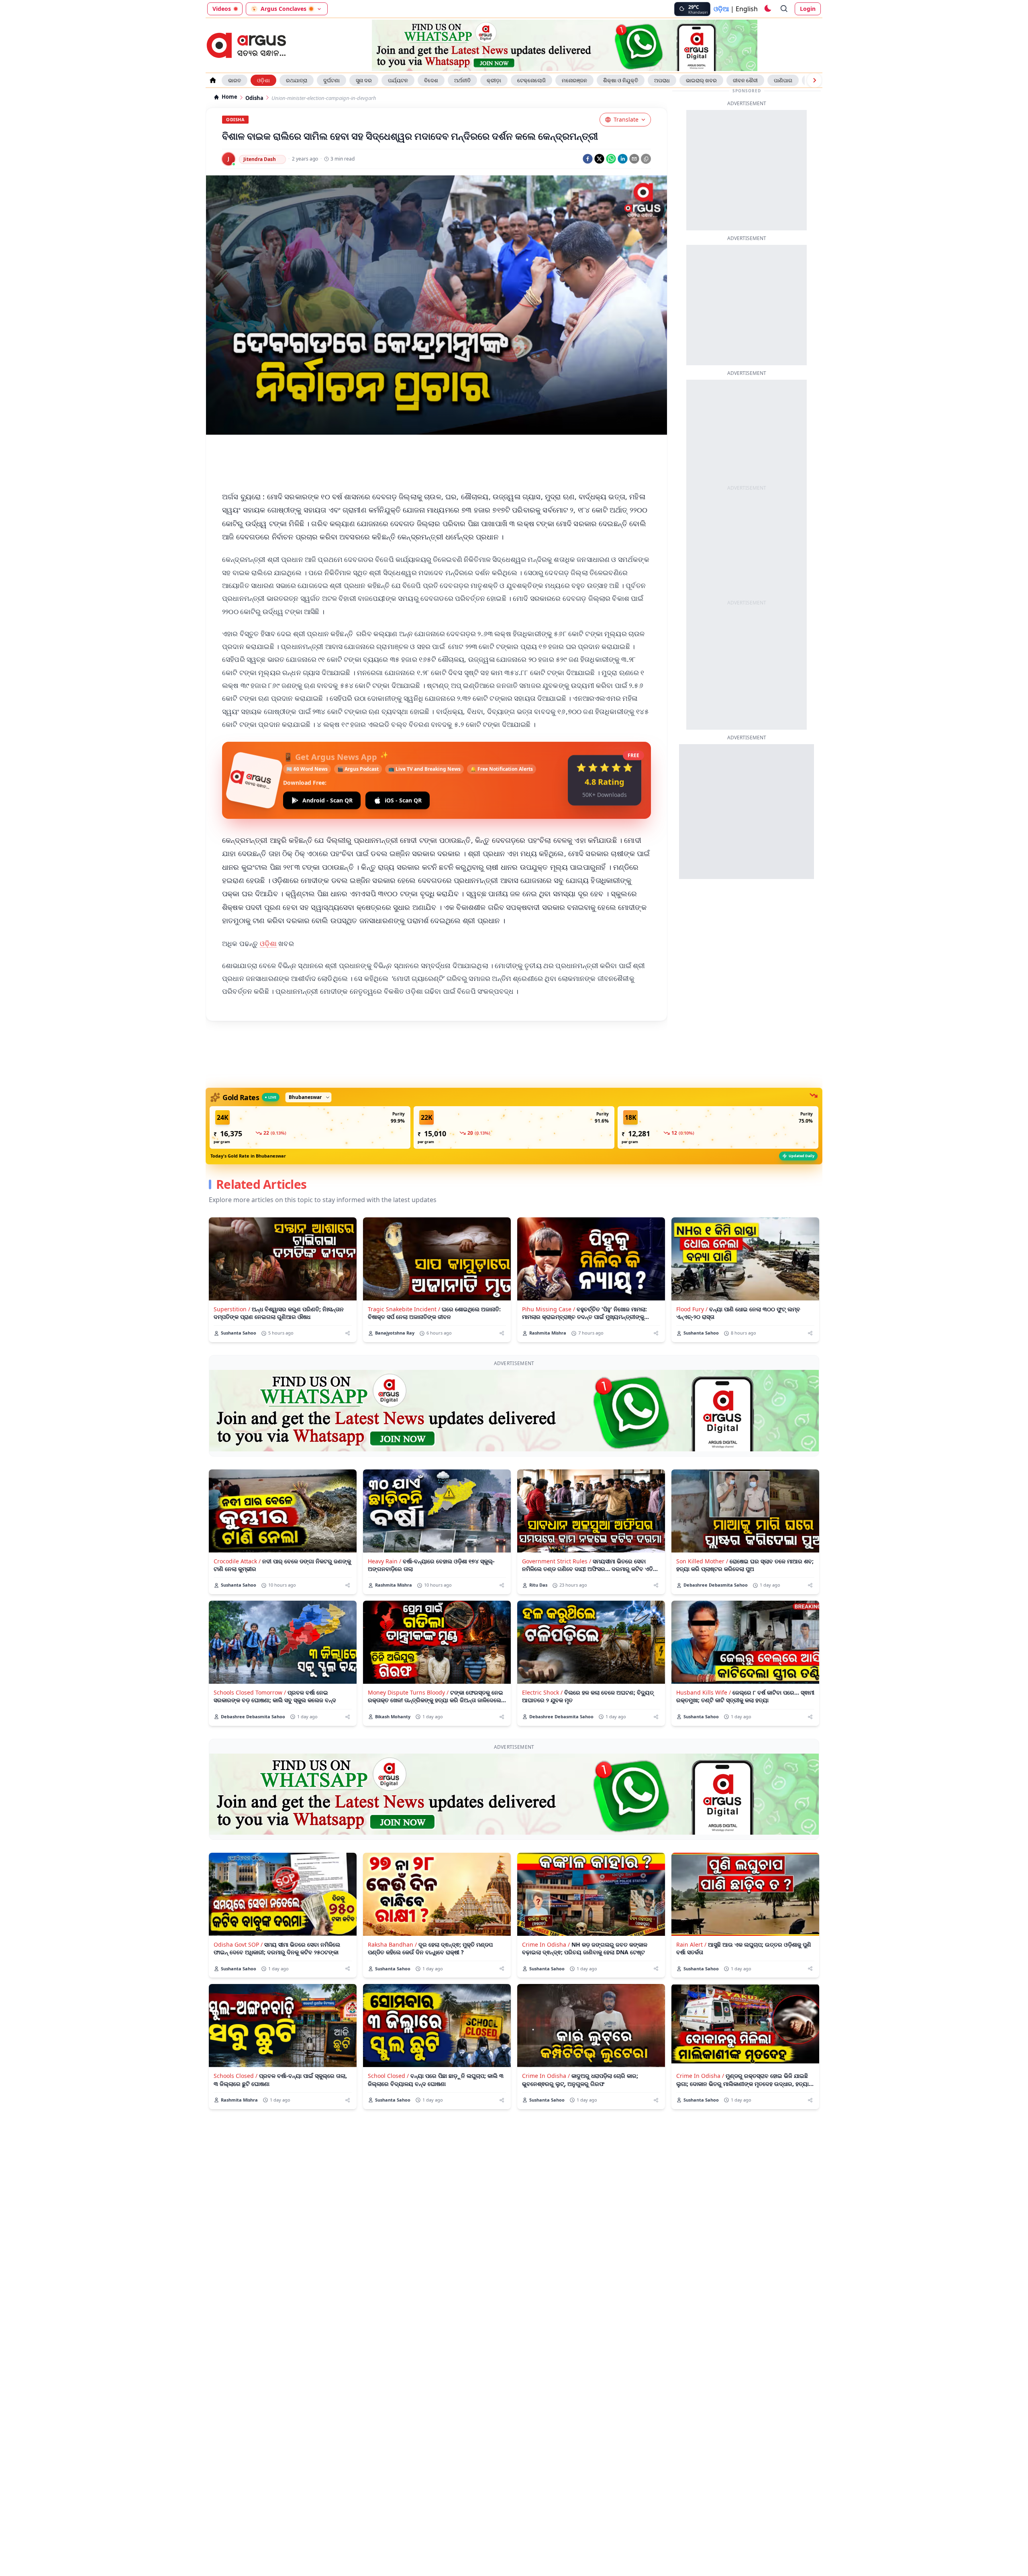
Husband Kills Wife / (704, 1692)
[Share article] (348, 1333)
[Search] (784, 9)
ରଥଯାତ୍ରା (297, 80)
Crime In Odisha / (546, 1944)
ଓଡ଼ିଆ (721, 9)
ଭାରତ (235, 80)
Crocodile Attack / (237, 1561)
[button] (310, 1127)
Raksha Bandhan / (392, 1944)
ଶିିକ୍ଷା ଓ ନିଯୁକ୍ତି (621, 80)
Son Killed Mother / (702, 1561)
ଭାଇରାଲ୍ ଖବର (701, 80)
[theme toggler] (767, 9)
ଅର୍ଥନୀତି (462, 80)
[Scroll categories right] (814, 80)
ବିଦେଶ (431, 80)
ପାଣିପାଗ (783, 80)
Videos (222, 9)
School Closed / (388, 2076)
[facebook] (588, 159)
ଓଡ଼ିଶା (263, 80)
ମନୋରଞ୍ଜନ (574, 80)
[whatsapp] (611, 159)
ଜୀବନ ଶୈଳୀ (745, 80)
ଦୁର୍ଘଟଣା (331, 80)
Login (808, 9)
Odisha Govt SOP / (238, 1944)
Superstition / (232, 1309)
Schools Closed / (236, 2076)
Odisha (254, 98)
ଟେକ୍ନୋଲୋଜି (531, 80)
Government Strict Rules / (557, 1561)
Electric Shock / (542, 1692)
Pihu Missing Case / (549, 1309)
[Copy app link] (646, 159)
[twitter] (599, 159)
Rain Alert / (691, 1944)
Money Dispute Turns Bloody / (408, 1692)
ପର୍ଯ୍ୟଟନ (398, 80)
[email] (634, 159)
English (747, 9)
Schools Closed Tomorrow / (250, 1692)
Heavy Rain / (384, 1561)
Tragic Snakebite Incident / (404, 1309)
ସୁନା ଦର (364, 80)
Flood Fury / (692, 1309)
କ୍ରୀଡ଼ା (494, 80)
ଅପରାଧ (662, 80)
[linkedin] (623, 159)
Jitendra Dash (260, 159)
